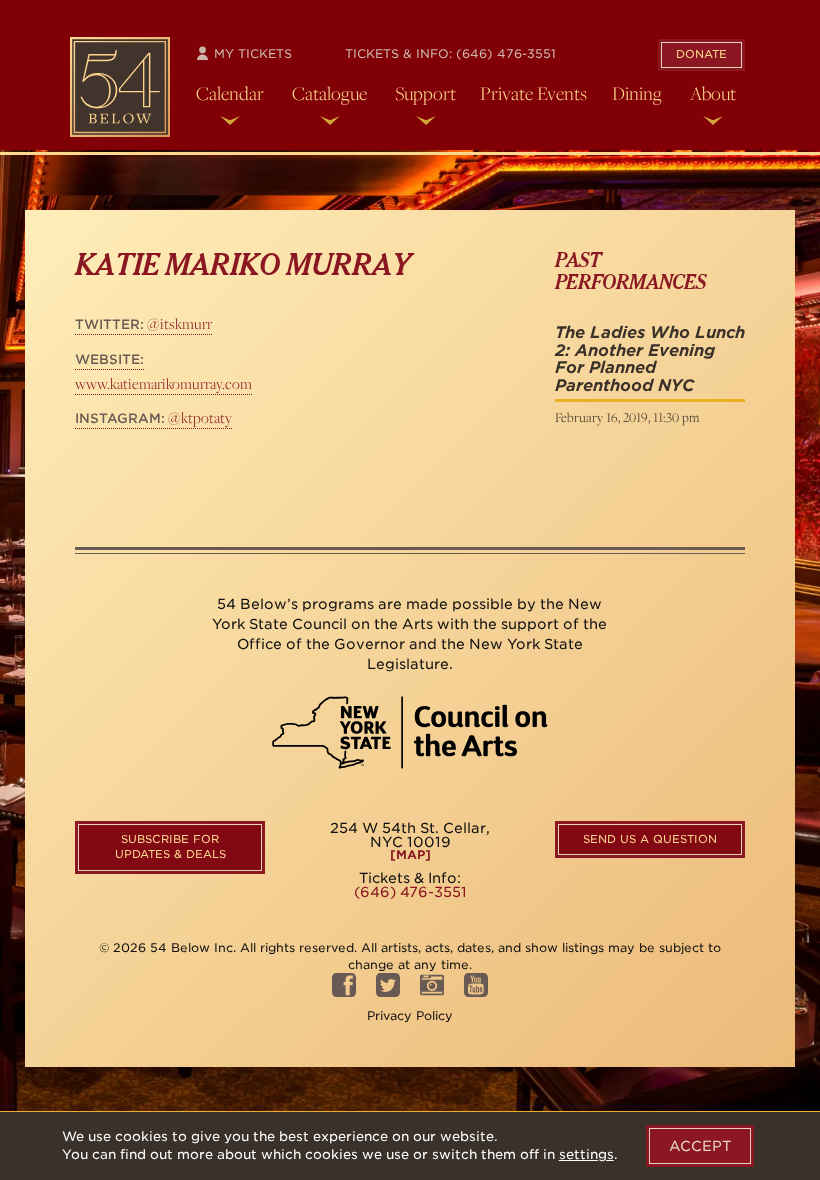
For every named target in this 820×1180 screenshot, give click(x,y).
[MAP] (410, 855)
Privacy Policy (410, 1015)
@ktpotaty (153, 417)
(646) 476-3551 (506, 53)
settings (586, 1154)
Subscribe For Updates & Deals (170, 847)
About (713, 93)
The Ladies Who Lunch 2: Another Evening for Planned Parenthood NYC (650, 359)
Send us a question (650, 839)
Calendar (230, 93)
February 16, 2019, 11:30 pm (627, 417)
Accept (700, 1146)
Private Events (533, 93)
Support (425, 93)
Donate (701, 54)
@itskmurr (143, 323)
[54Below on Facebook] (344, 991)
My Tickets (251, 53)
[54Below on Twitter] (388, 991)
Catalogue (329, 93)
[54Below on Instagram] (432, 991)
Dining (637, 93)
